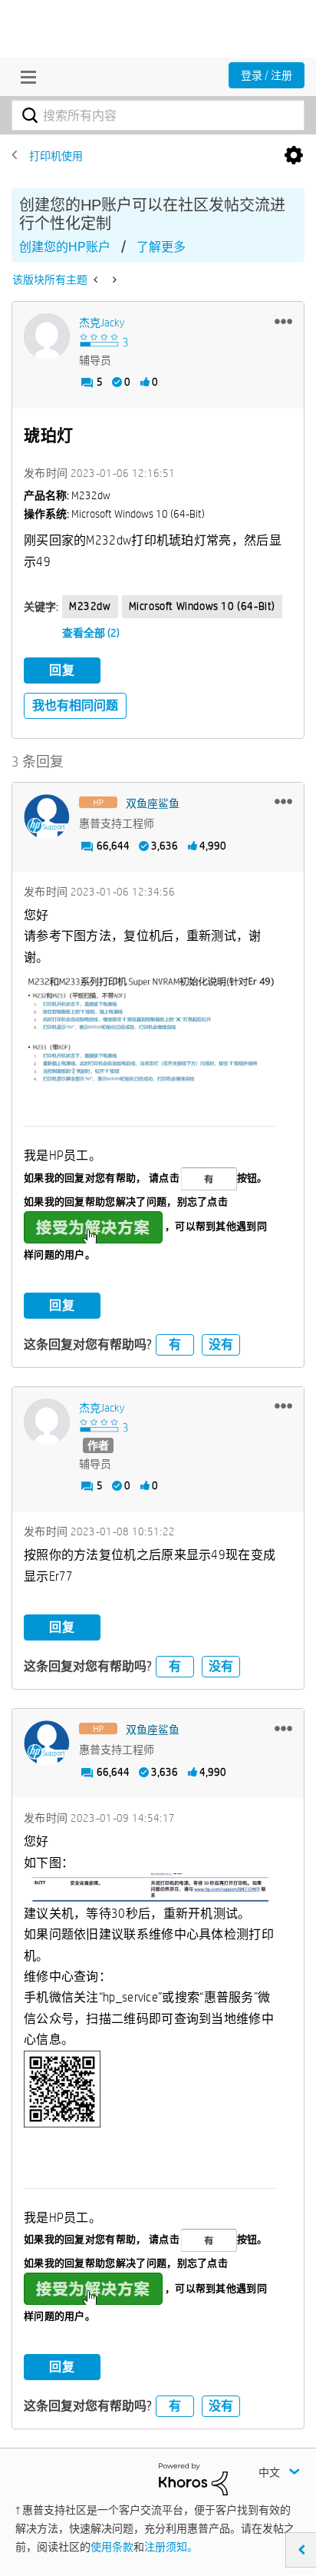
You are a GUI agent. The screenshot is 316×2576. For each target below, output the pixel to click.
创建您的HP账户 (65, 247)
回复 (62, 670)
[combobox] (158, 115)
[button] (283, 321)
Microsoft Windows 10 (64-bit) (202, 606)
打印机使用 (56, 156)
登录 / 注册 (267, 75)
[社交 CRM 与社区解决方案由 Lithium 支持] (193, 2478)
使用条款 (112, 2547)
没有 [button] (221, 1344)
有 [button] (175, 1344)
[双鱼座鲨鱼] (47, 817)
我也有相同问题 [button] (75, 705)
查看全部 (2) (91, 633)
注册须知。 (171, 2547)
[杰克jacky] (47, 336)
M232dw (90, 606)
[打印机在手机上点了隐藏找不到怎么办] (113, 280)
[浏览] (25, 77)
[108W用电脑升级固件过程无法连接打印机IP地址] (97, 280)
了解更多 (161, 247)
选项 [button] (294, 156)
